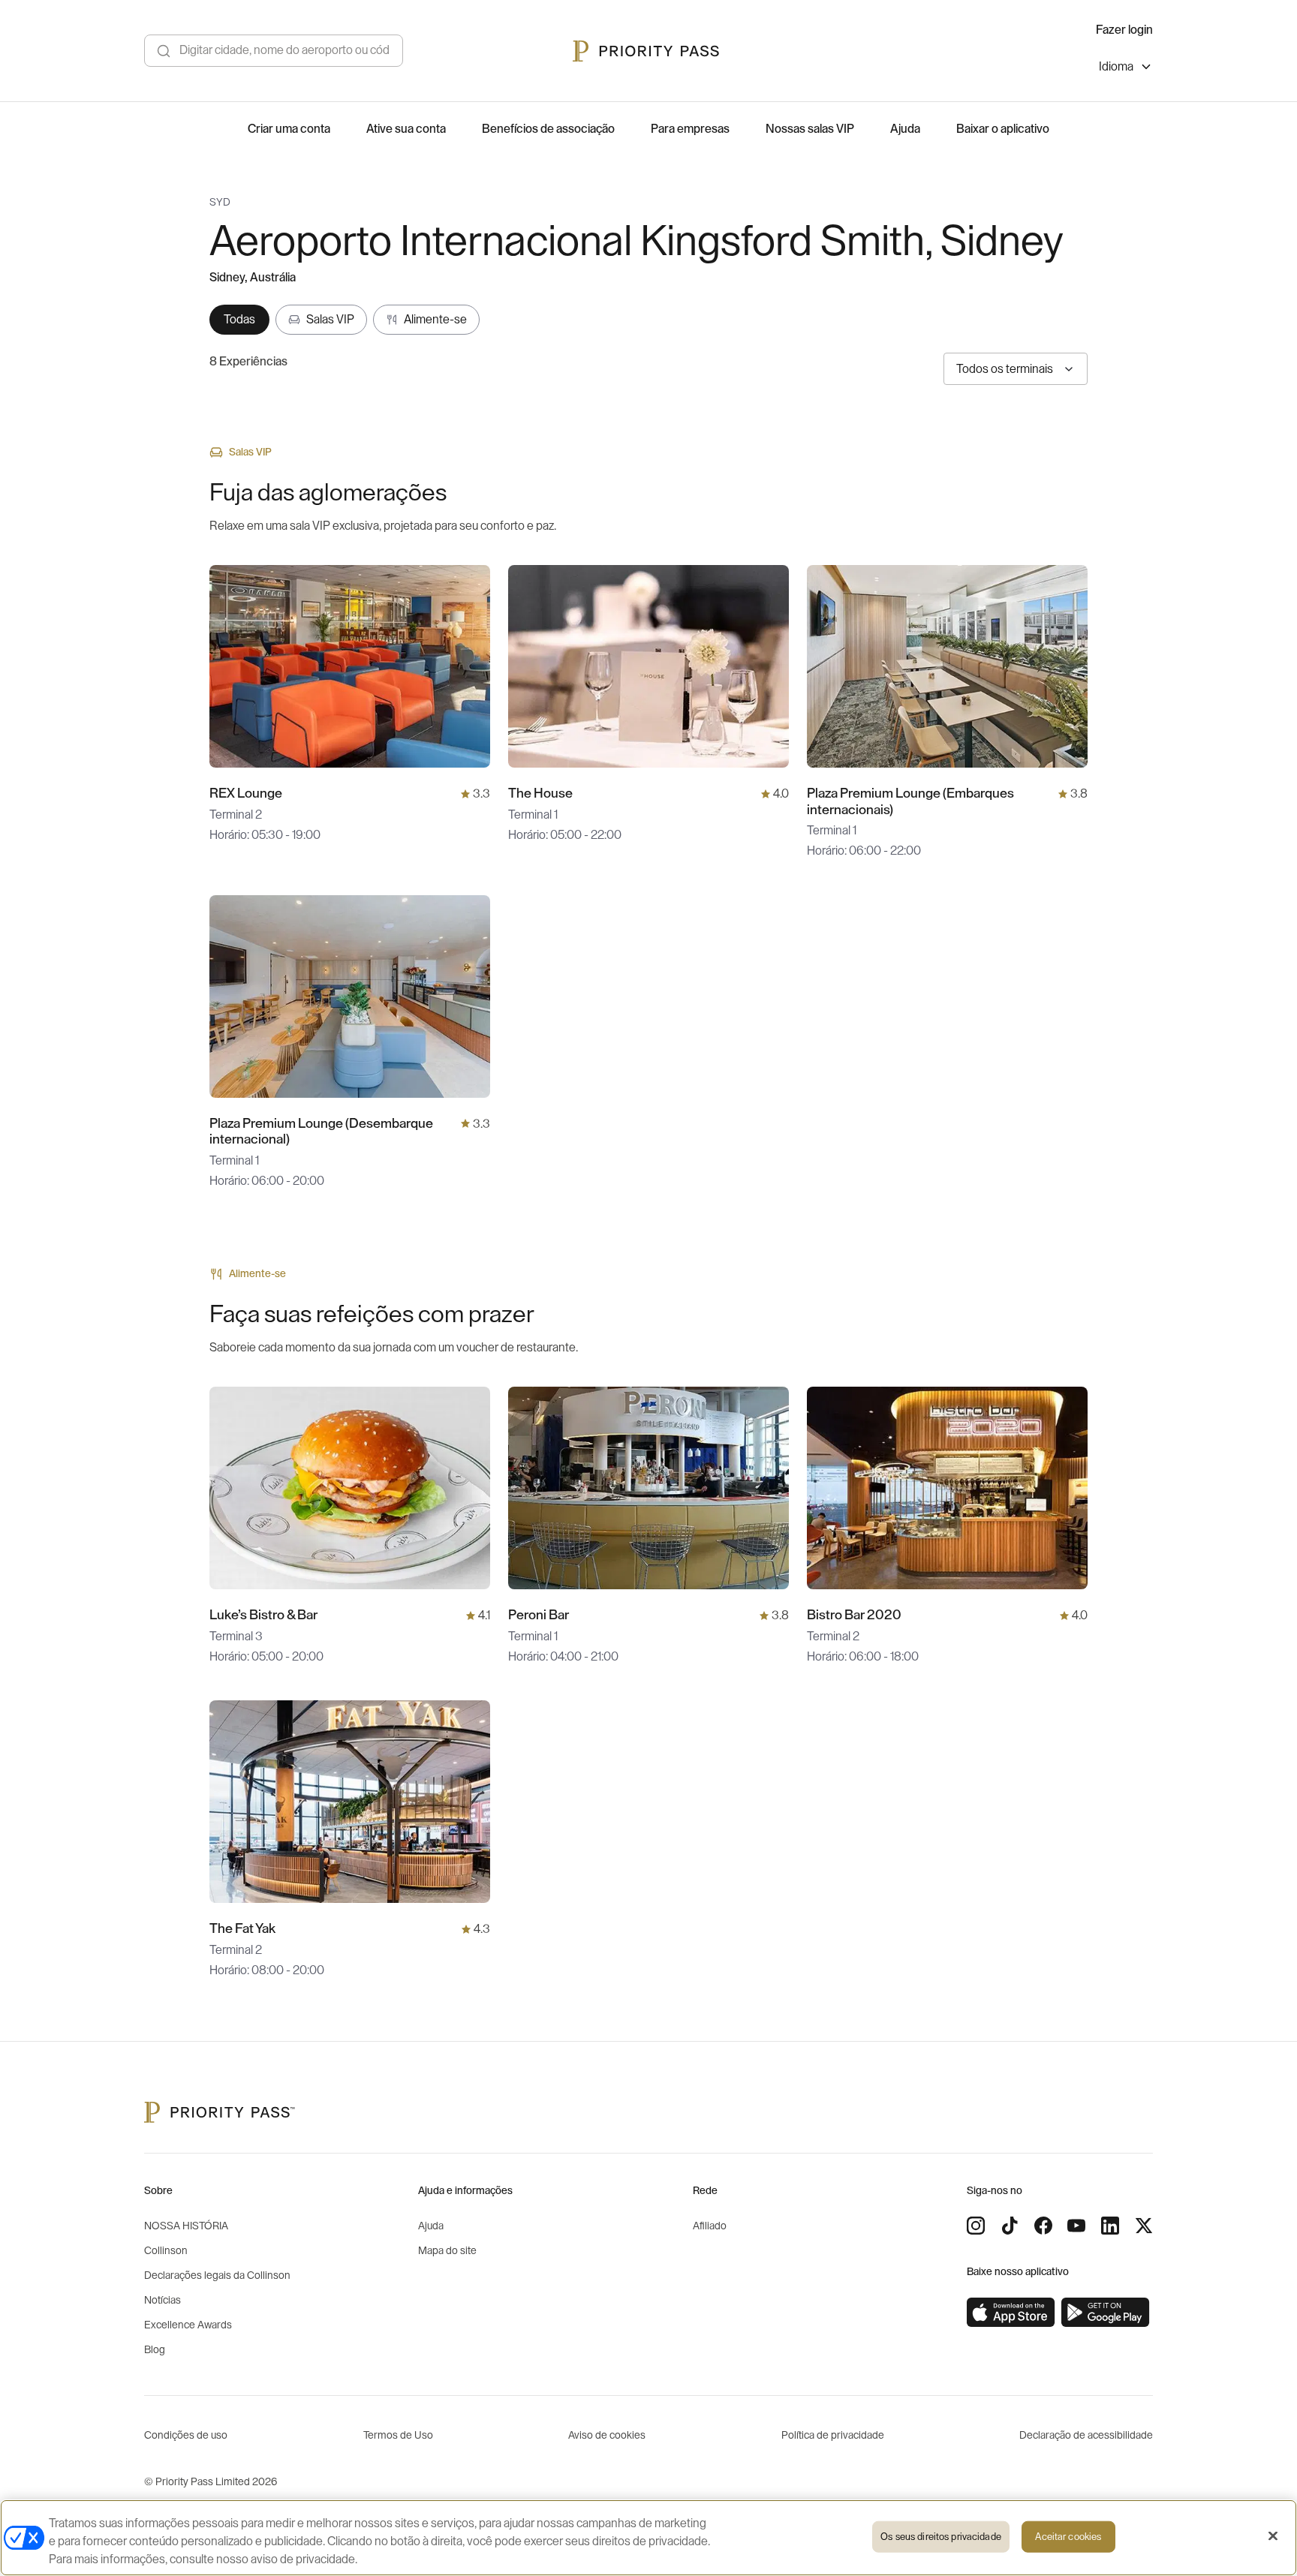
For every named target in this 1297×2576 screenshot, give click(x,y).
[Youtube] (1076, 2226)
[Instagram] (976, 2226)
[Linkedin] (1110, 2226)
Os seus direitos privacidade (941, 2537)
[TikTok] (1010, 2226)
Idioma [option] (1116, 67)
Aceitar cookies (1068, 2537)
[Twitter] (1144, 2226)
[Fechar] (1273, 2536)
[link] (1011, 2313)
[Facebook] (1043, 2226)
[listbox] (1126, 69)
